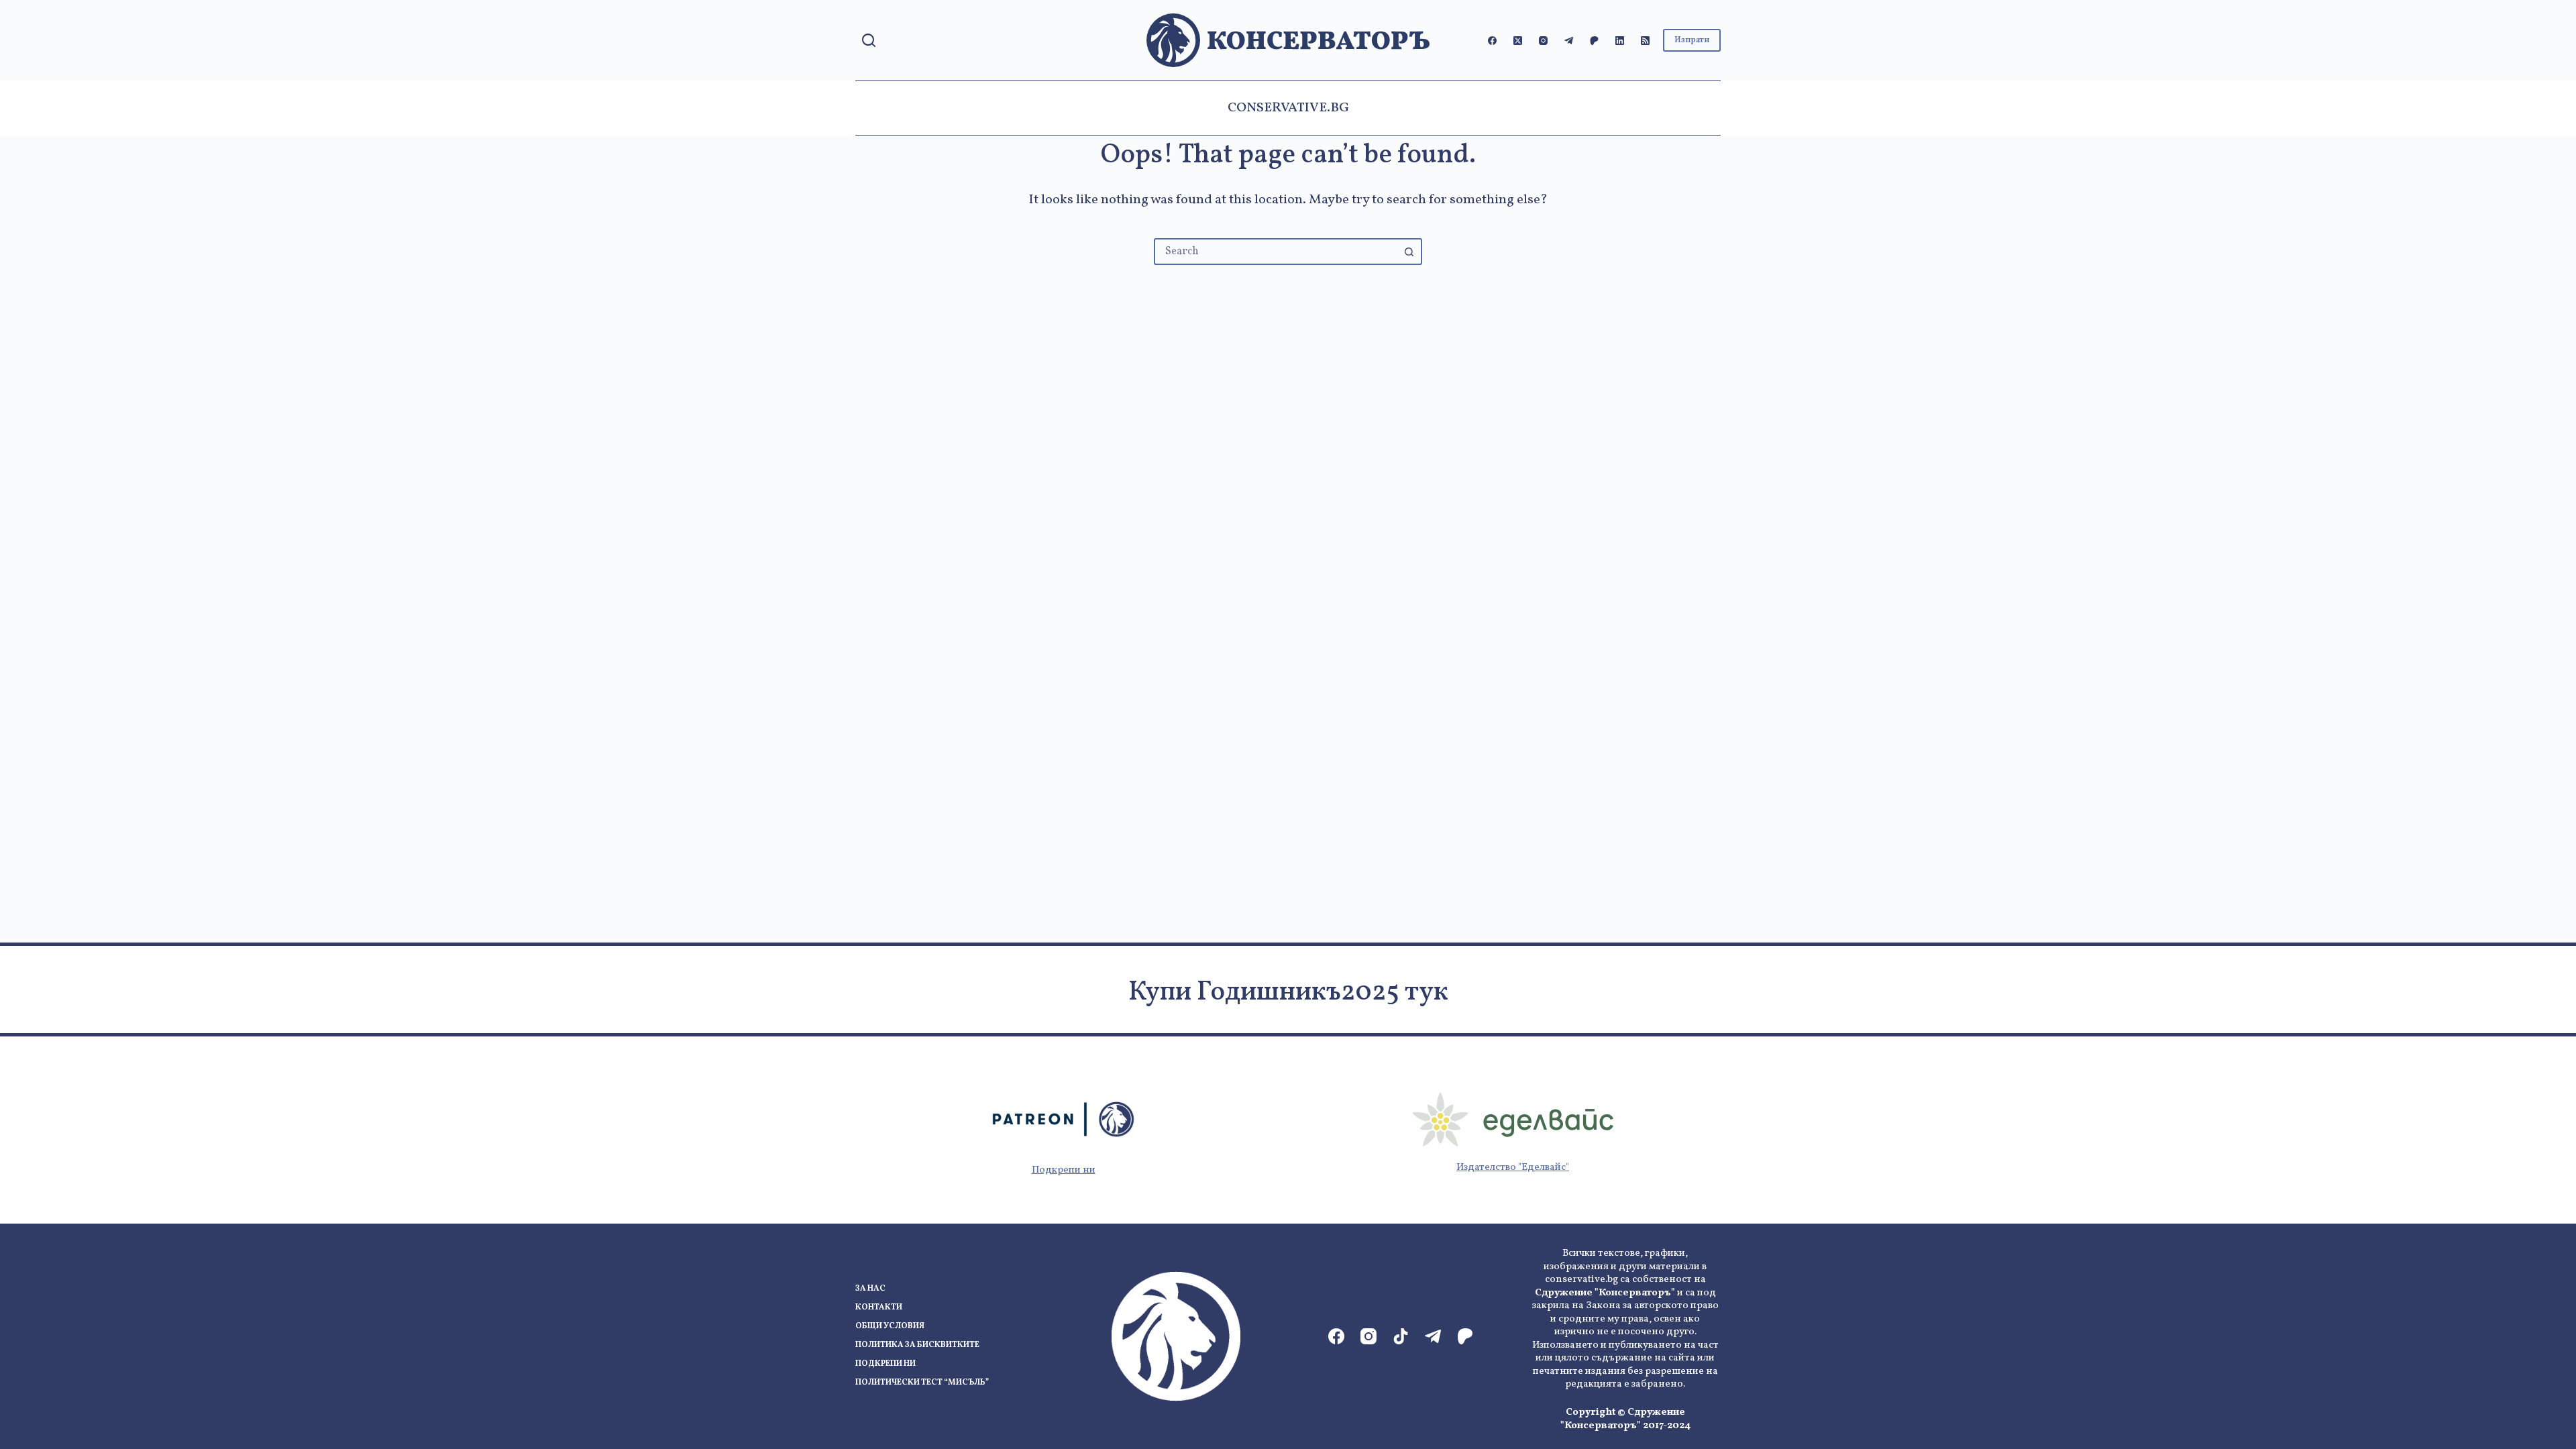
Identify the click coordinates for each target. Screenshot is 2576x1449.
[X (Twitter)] (1518, 41)
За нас (870, 1289)
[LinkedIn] (1620, 41)
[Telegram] (1569, 41)
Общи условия (890, 1327)
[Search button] (1409, 252)
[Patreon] (1594, 41)
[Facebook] (1492, 41)
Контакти (879, 1308)
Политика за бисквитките (917, 1345)
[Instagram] (1543, 41)
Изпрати (1692, 40)
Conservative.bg (1288, 108)
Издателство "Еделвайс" (1513, 1168)
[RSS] (1645, 41)
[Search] (869, 40)
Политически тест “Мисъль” (922, 1383)
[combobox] (1276, 252)
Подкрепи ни (1064, 1170)
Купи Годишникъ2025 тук (1288, 993)
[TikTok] (1401, 1336)
